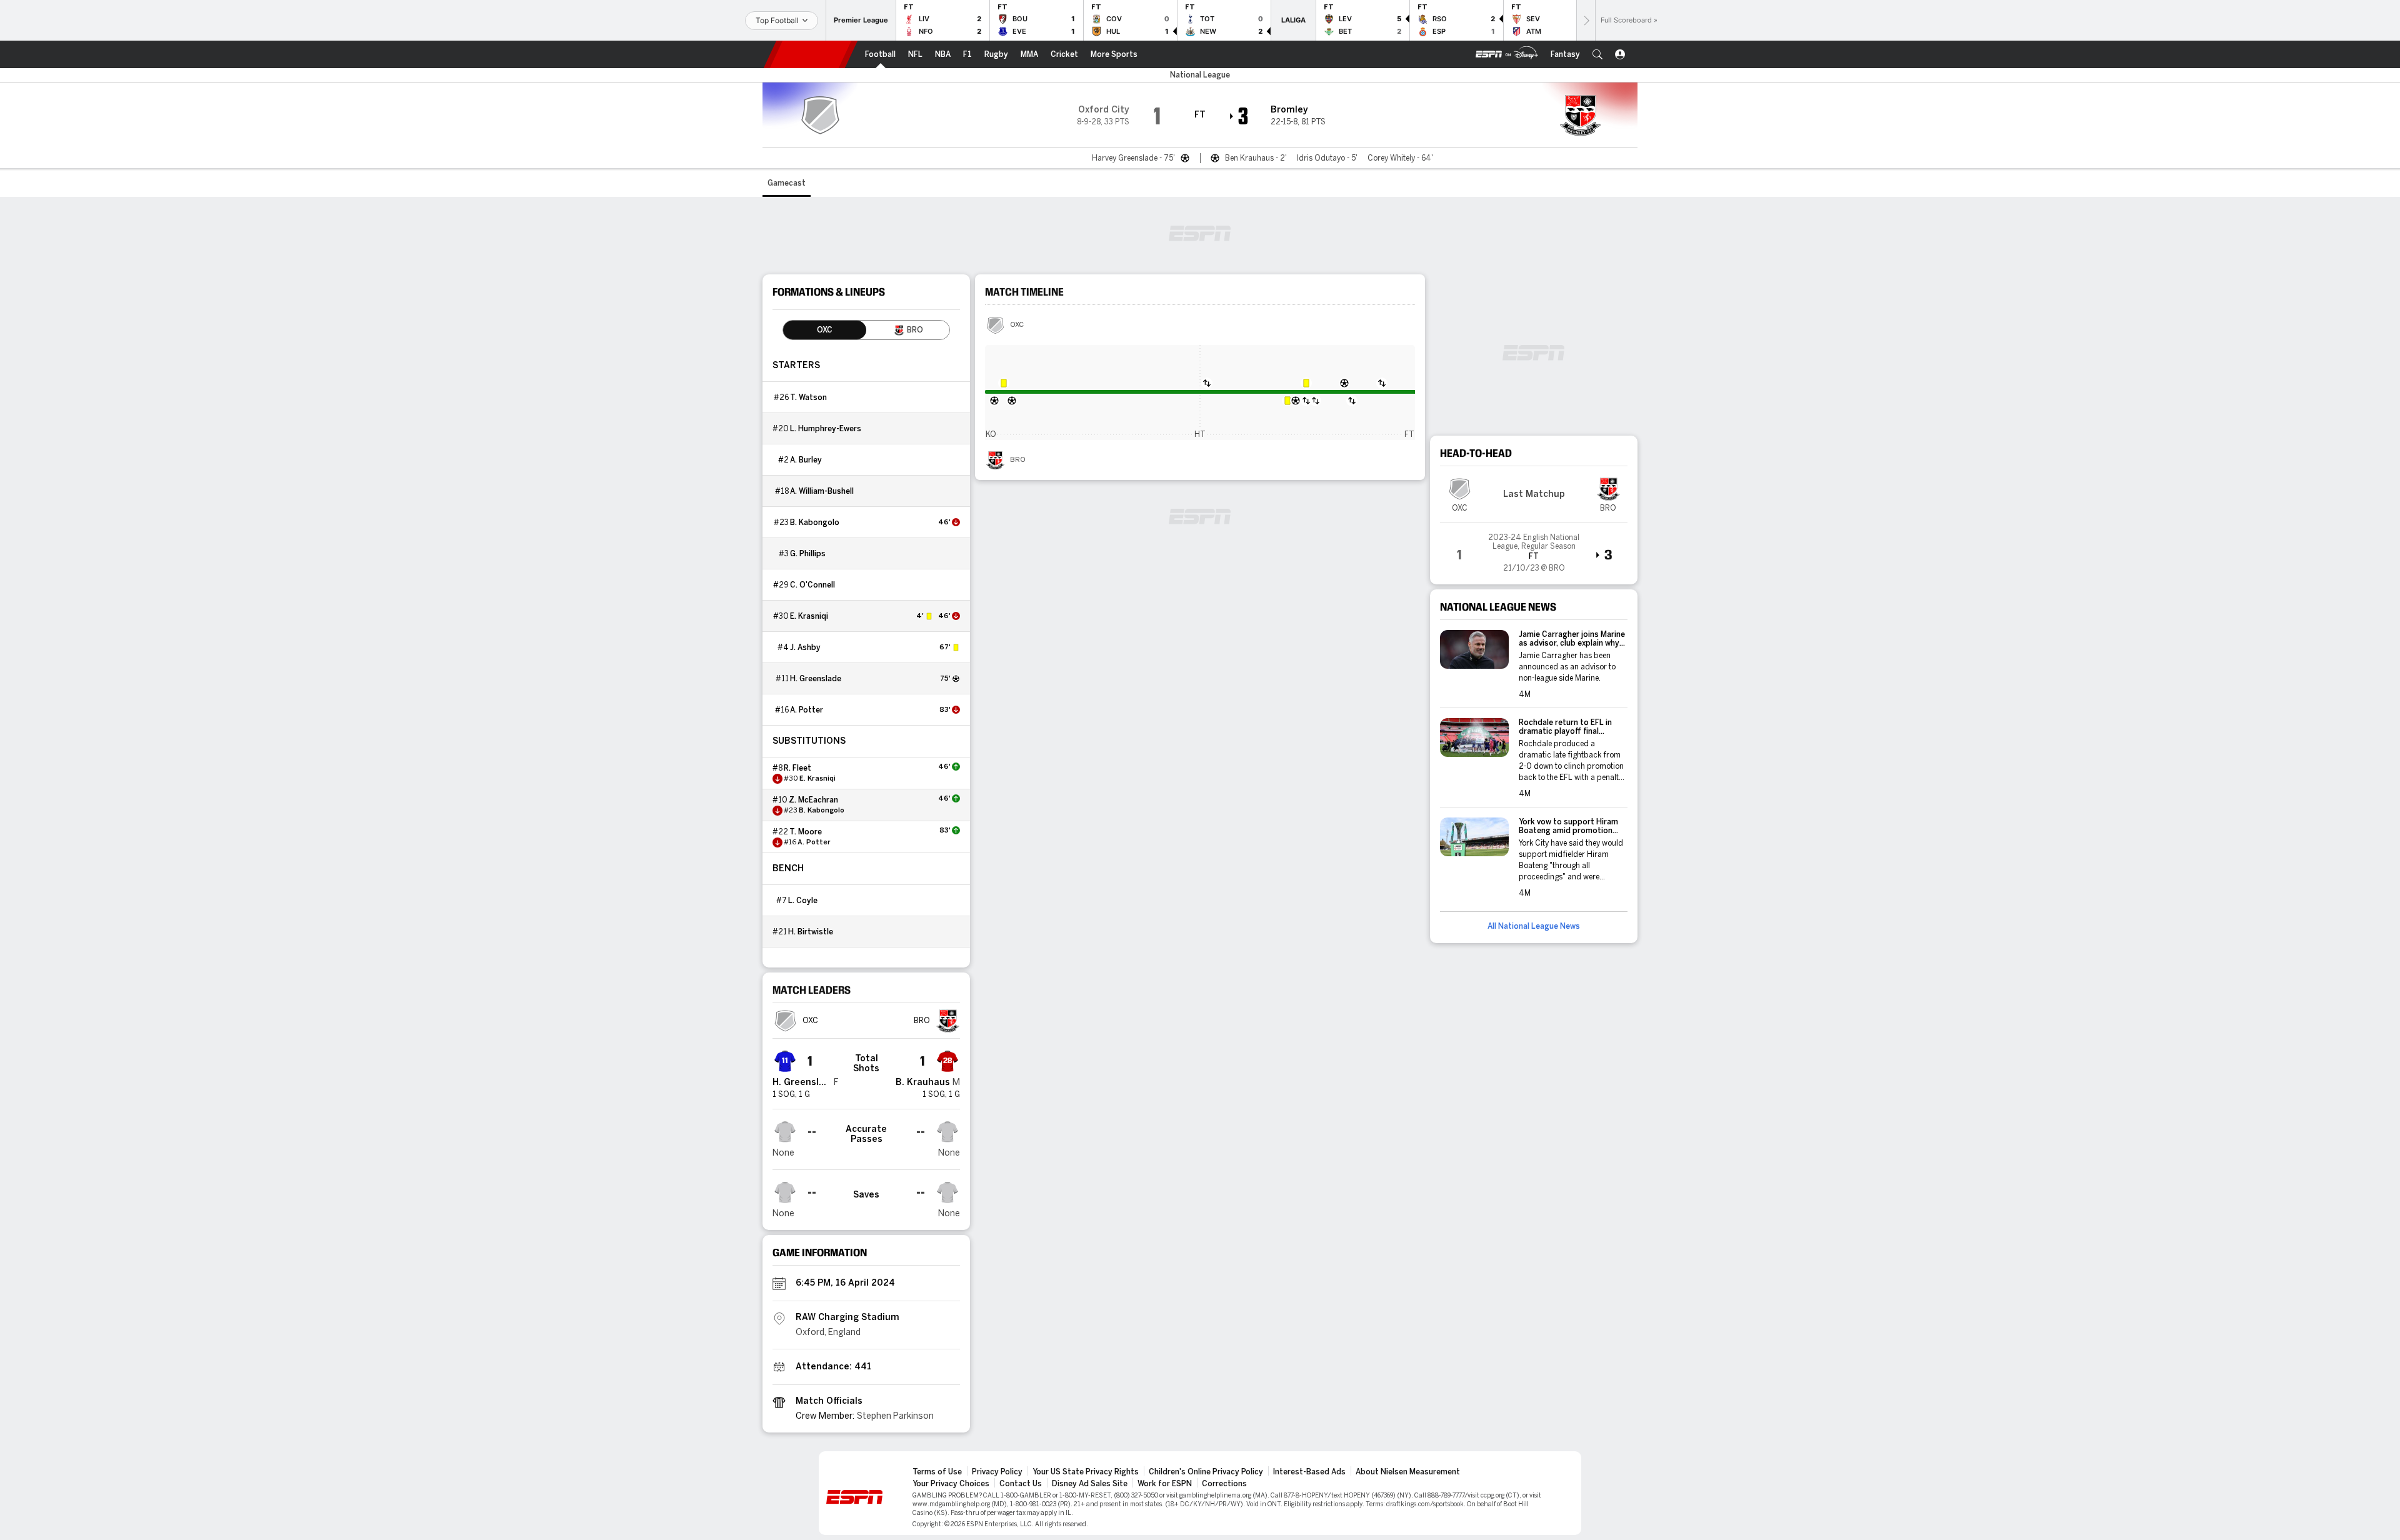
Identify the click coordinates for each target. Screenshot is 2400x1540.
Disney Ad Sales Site (1090, 1484)
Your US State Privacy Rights (1086, 1472)
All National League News (1534, 926)
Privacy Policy (997, 1472)
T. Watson (808, 397)
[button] (1597, 54)
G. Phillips (808, 554)
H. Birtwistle (811, 932)
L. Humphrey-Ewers (826, 429)
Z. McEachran (813, 800)
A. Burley (806, 460)
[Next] (1586, 20)
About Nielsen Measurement (1408, 1472)
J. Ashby (805, 647)
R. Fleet (797, 768)
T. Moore (806, 832)
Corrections (1224, 1484)
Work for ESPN (1165, 1484)
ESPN (811, 54)
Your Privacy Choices (951, 1484)
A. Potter (807, 710)
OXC (1017, 325)
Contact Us (1021, 1484)
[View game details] (1534, 549)
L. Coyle (803, 901)
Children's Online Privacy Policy (1206, 1472)
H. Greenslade (816, 679)
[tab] (825, 330)
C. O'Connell (812, 585)
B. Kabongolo (815, 522)
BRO (1018, 460)
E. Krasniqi (809, 616)
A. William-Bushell (822, 491)
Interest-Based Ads (1309, 1472)
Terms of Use (937, 1472)
